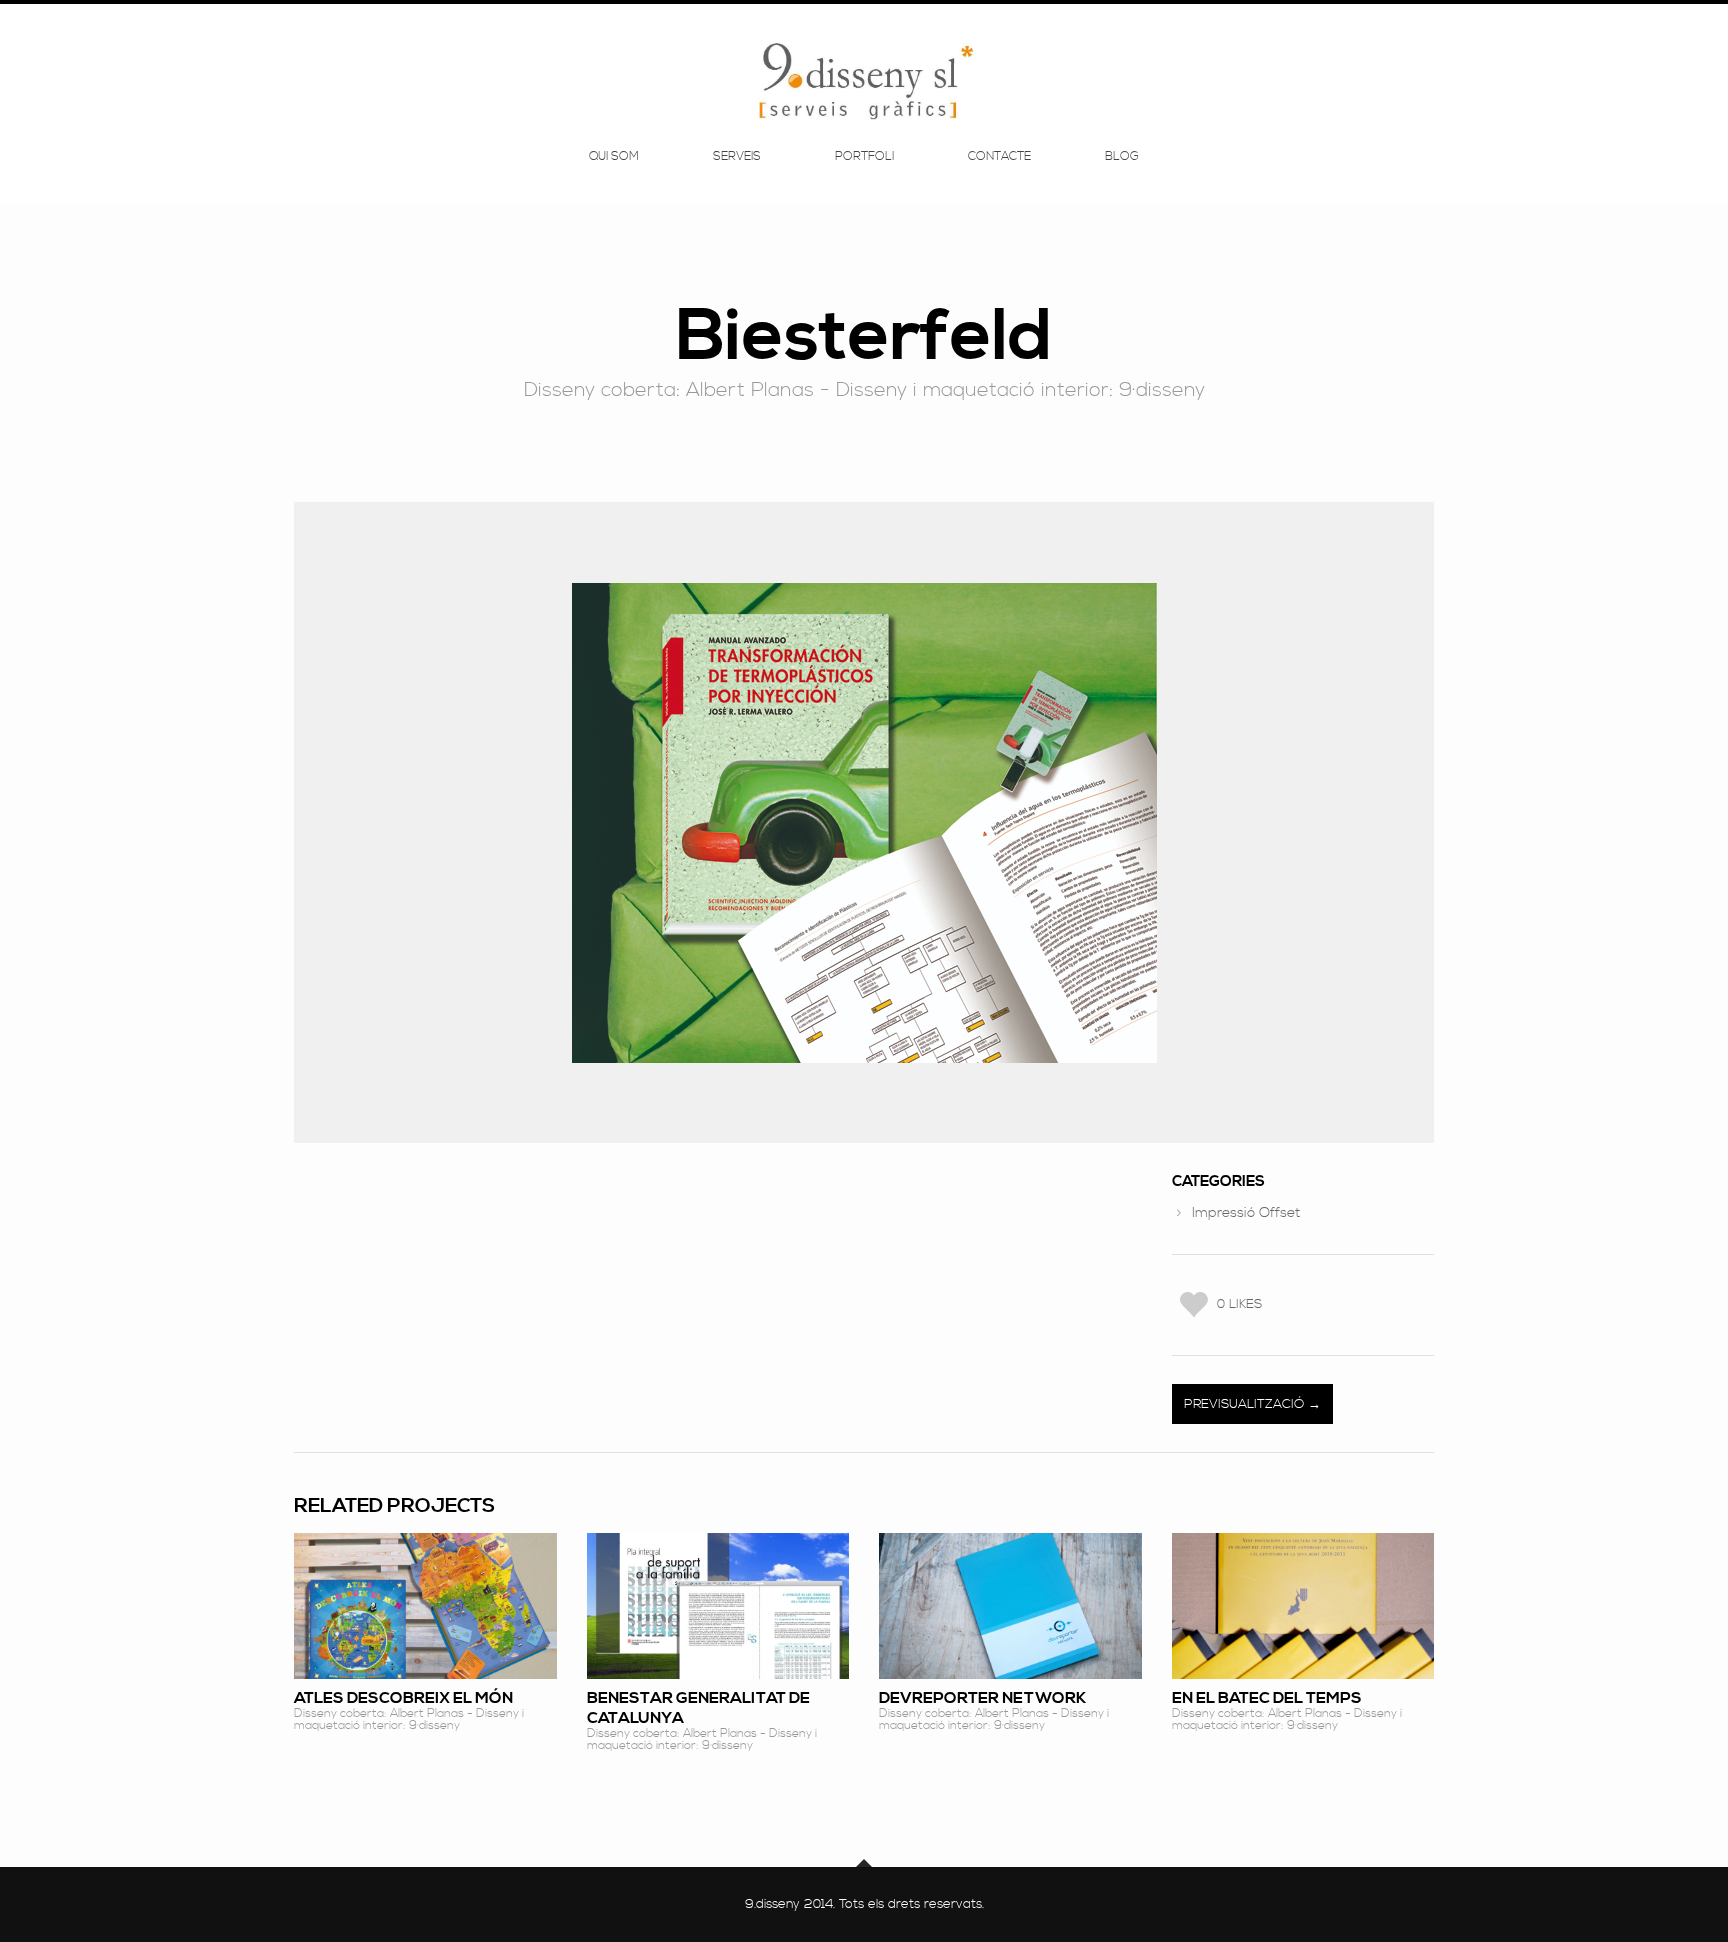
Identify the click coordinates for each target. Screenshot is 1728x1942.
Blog (1122, 157)
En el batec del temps (1267, 1698)
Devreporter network (982, 1698)
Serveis (737, 157)
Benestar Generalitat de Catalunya (698, 1707)
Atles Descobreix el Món (403, 1698)
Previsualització (1246, 1404)
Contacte (999, 157)
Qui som (614, 157)
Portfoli (864, 157)
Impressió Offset (1246, 1213)
